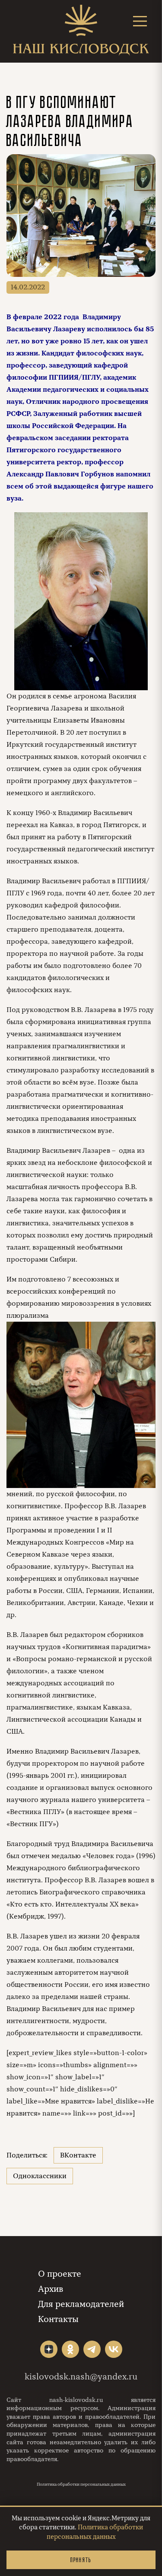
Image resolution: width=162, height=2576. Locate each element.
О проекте (60, 2274)
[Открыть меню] (140, 21)
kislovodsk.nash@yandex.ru (81, 2377)
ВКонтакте (78, 2155)
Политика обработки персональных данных (81, 2484)
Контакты (58, 2319)
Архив (51, 2289)
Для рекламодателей (81, 2304)
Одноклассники (40, 2176)
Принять (81, 2560)
